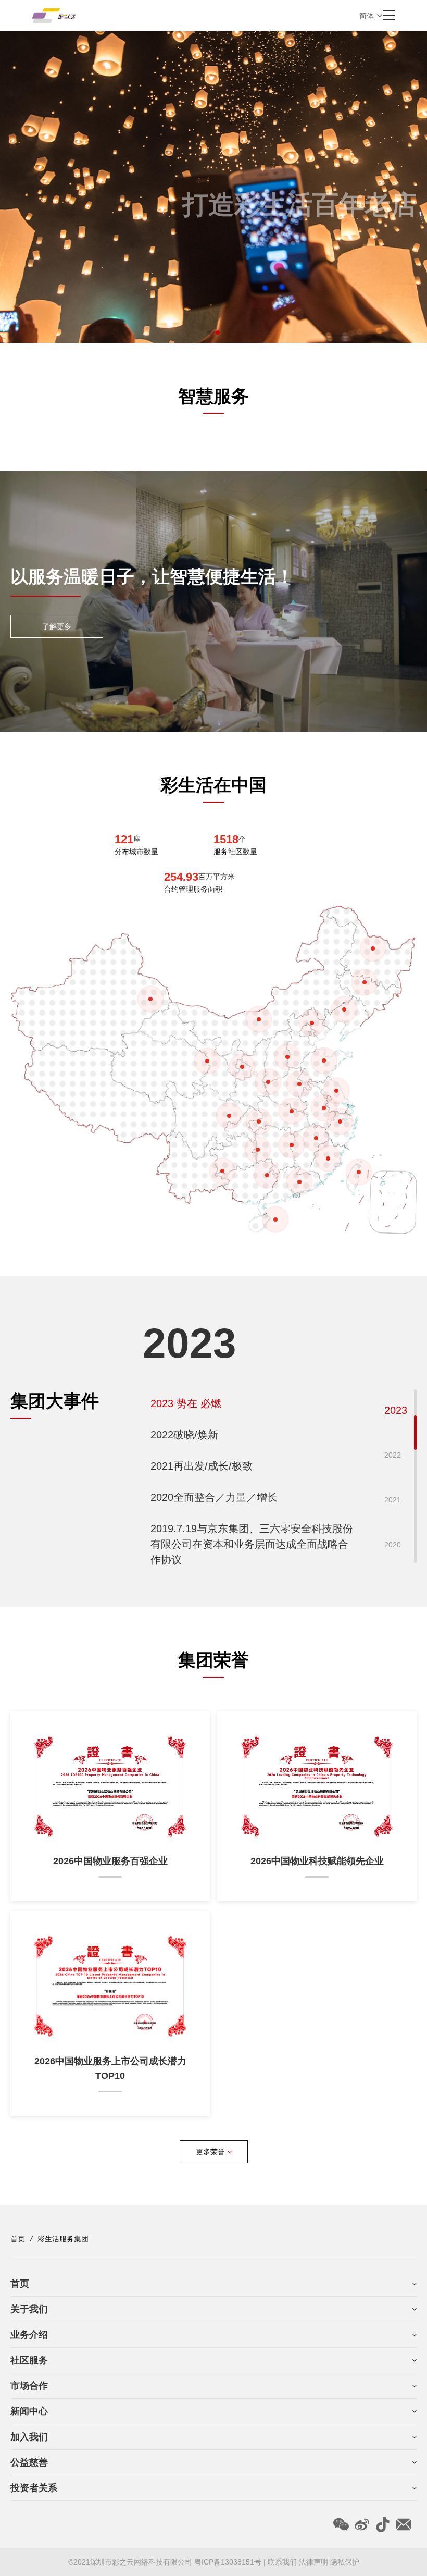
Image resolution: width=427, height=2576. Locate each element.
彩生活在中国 (213, 785)
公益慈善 (29, 2462)
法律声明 (313, 2562)
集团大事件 (55, 1401)
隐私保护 (345, 2562)
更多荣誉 (211, 2152)
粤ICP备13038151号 (229, 2562)
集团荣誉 (213, 1660)
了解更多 (57, 626)
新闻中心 (29, 2411)
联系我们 (282, 2562)
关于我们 (29, 2309)
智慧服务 (213, 396)
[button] (209, 332)
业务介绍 (29, 2335)
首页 (18, 2239)
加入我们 (29, 2437)
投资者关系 (34, 2488)
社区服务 (29, 2360)
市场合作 (29, 2386)
